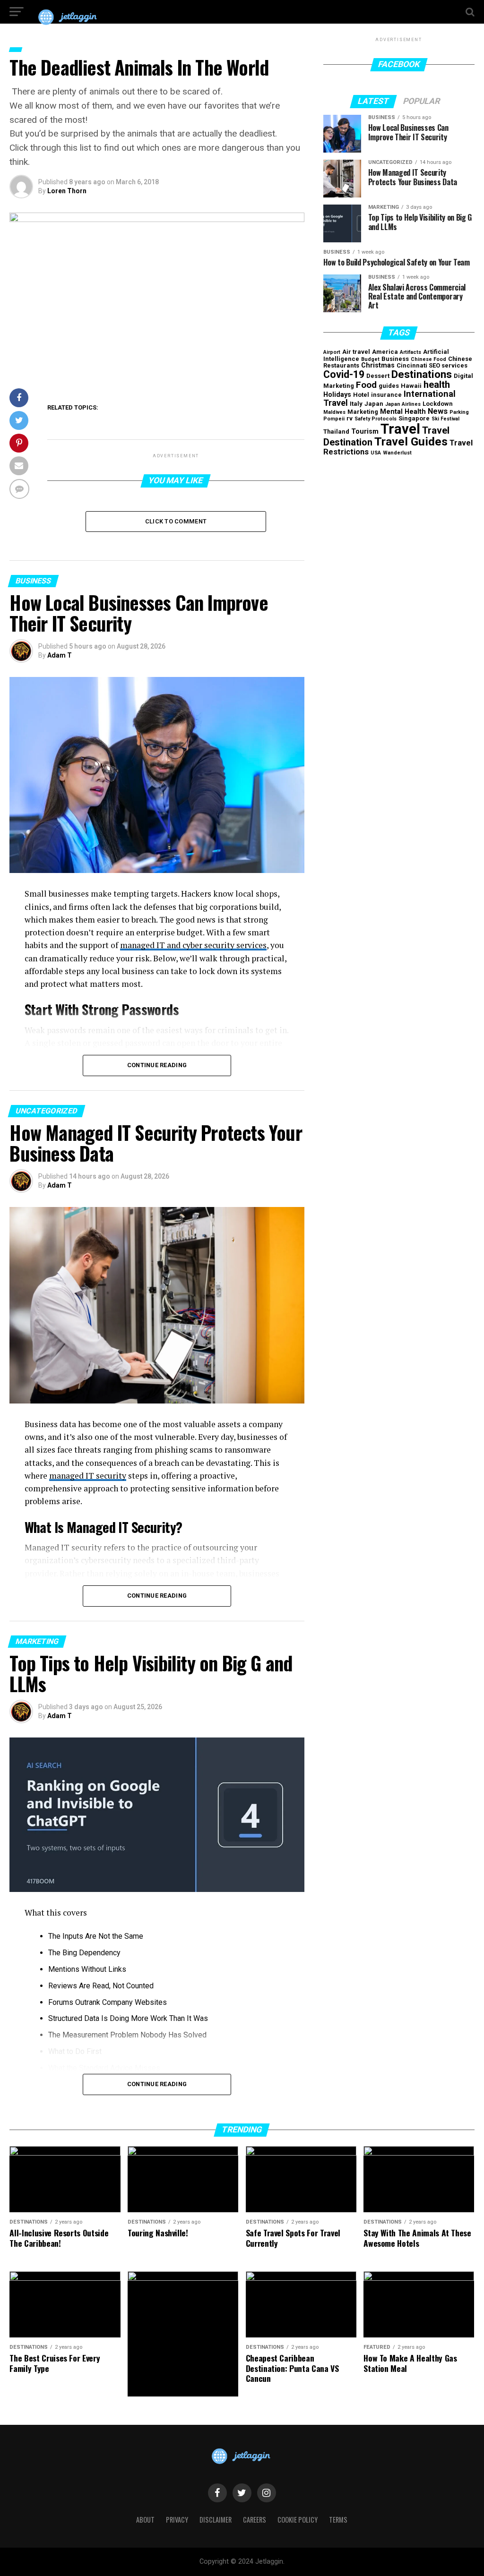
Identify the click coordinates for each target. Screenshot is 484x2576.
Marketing (363, 412)
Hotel (361, 395)
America (385, 352)
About (145, 2520)
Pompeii (334, 419)
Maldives (334, 412)
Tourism (365, 432)
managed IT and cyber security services (193, 945)
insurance (386, 395)
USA (376, 453)
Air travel (356, 352)
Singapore (414, 418)
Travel (400, 429)
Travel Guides (411, 441)
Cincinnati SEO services (432, 365)
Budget (370, 359)
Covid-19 (344, 374)
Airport (332, 352)
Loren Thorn (67, 191)
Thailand (336, 432)
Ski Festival (445, 419)
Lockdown (438, 404)
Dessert (378, 376)
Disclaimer (216, 2520)
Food (366, 385)
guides (389, 386)
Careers (255, 2520)
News (438, 411)
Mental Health (403, 412)
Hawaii (411, 386)
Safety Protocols (376, 419)
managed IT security (88, 1476)
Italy (356, 404)
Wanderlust (397, 453)
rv (350, 418)
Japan (374, 404)
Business (395, 359)
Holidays (337, 395)
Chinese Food (428, 359)
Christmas (378, 365)
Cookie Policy (298, 2520)
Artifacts (411, 352)
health (437, 385)
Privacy (177, 2520)
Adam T (60, 655)
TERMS (338, 2520)
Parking (459, 412)
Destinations (422, 374)
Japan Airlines (403, 404)
